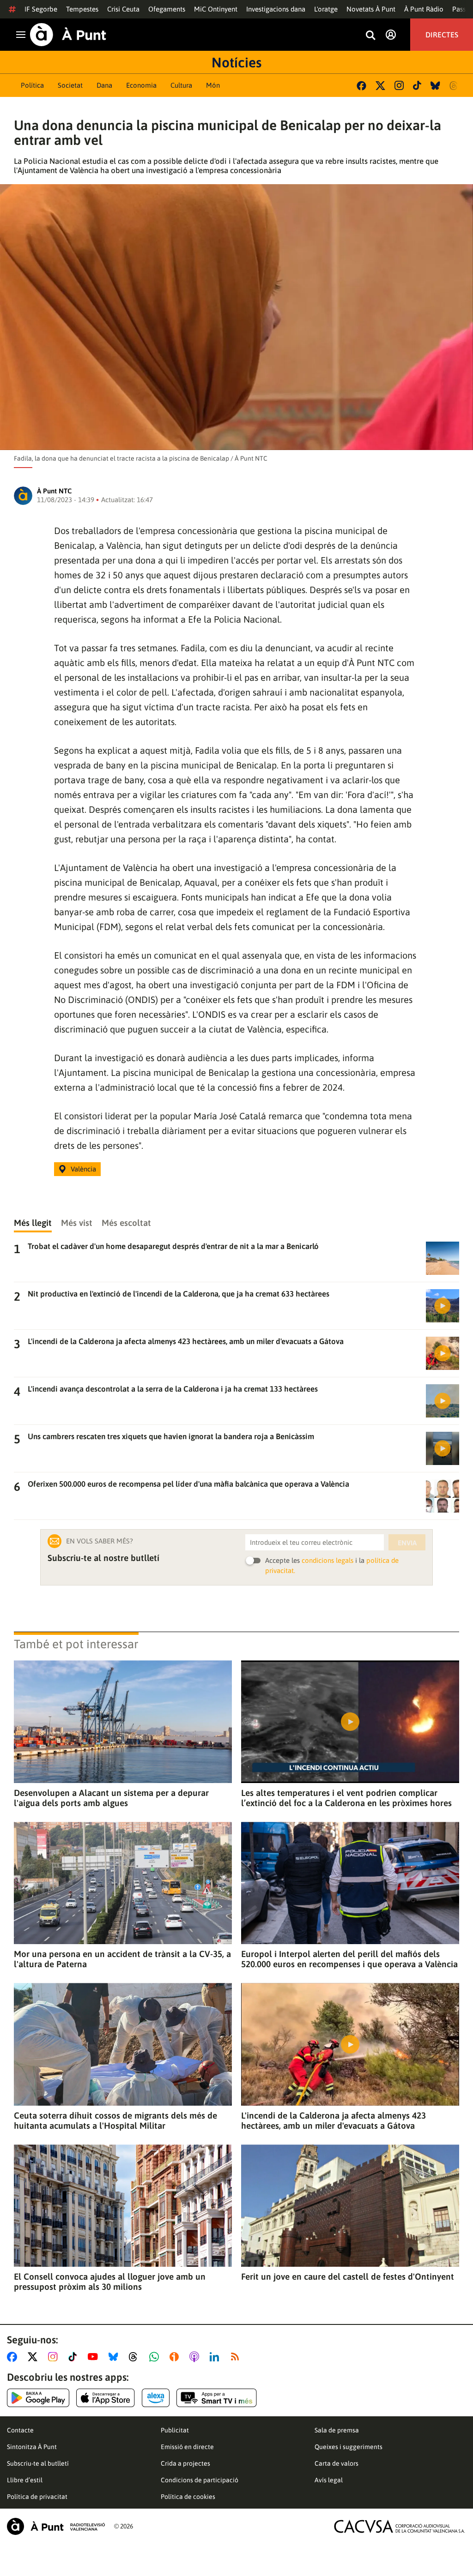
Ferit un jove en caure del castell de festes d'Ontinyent (348, 2276)
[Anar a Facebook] (14, 2357)
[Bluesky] (435, 86)
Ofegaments (167, 9)
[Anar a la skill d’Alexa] (156, 2398)
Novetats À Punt (371, 9)
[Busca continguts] (370, 36)
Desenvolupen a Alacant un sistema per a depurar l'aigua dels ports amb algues (111, 1798)
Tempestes (82, 9)
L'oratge (326, 9)
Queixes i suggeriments (349, 2447)
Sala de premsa (337, 2430)
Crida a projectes (185, 2463)
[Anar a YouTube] (95, 2357)
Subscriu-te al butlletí (38, 2463)
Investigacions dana (276, 9)
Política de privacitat (37, 2497)
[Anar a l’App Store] (106, 2398)
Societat (70, 85)
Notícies (236, 62)
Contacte (20, 2430)
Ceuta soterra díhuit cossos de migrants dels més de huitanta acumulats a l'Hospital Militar (115, 2120)
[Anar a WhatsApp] (156, 2357)
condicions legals (327, 1560)
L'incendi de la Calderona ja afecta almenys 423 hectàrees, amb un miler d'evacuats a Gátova (334, 2120)
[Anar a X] (34, 2357)
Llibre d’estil (25, 2480)
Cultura (181, 85)
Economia (141, 85)
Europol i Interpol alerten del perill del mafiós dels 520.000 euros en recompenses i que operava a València (349, 1959)
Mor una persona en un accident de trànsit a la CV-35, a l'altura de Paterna (122, 1959)
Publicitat (175, 2430)
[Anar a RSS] (237, 2357)
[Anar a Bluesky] (115, 2357)
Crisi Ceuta (123, 9)
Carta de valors (337, 2463)
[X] (380, 86)
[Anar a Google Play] (38, 2398)
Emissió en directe (187, 2447)
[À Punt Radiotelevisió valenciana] (56, 2526)
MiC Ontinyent (216, 9)
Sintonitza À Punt (32, 2447)
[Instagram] (399, 85)
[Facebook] (361, 86)
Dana (104, 85)
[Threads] (454, 86)
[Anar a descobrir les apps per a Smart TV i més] (217, 2398)
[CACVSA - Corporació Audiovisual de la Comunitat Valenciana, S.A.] (400, 2526)
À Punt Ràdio (424, 9)
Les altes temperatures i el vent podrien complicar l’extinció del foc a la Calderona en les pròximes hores (346, 1798)
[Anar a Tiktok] (75, 2357)
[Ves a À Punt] (68, 35)
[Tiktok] (417, 85)
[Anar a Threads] (136, 2357)
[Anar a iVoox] (176, 2357)
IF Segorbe (41, 9)
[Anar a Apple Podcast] (196, 2357)
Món (213, 85)
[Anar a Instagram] (55, 2357)
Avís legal (329, 2480)
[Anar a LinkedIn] (216, 2357)
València (83, 1169)
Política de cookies (188, 2497)
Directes (442, 35)
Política (32, 85)
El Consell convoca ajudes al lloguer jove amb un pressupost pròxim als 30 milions (110, 2282)
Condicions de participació (200, 2480)
